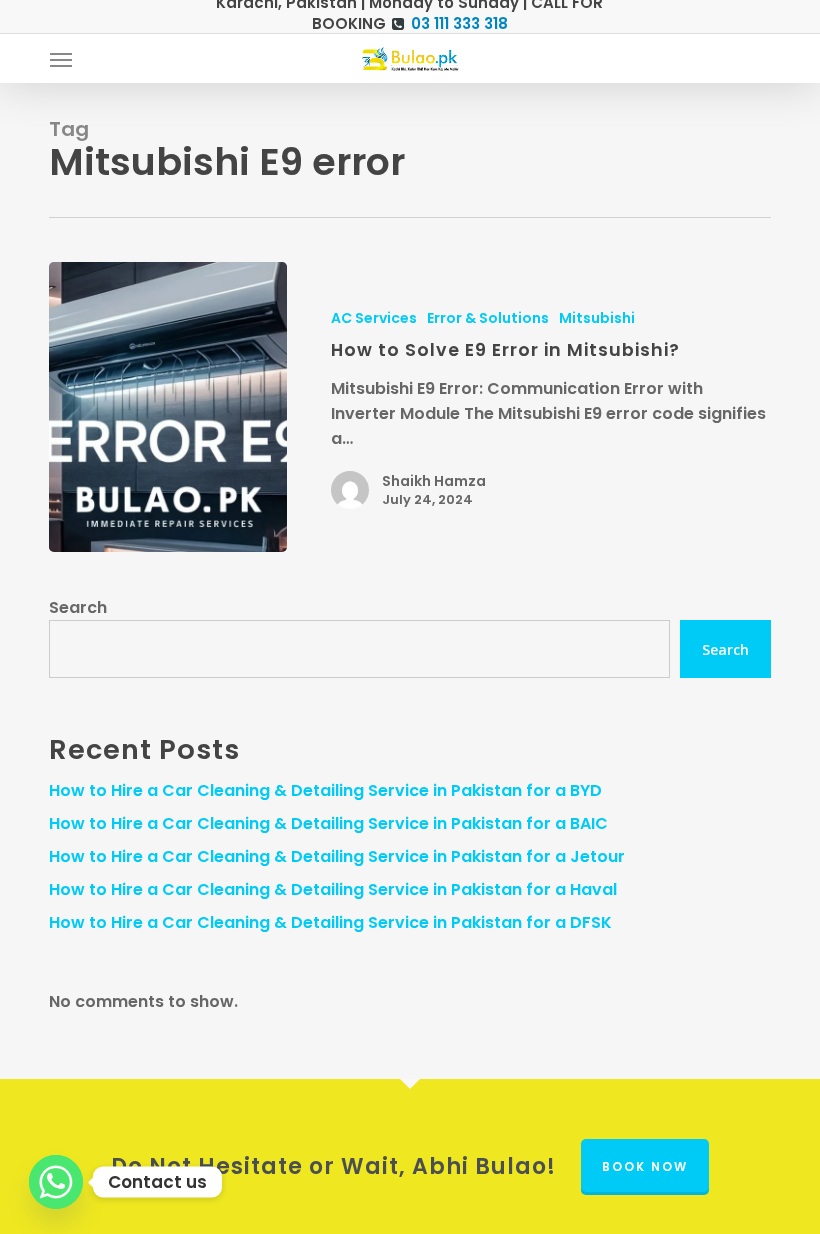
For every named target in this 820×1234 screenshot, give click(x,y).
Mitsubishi (597, 318)
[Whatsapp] (56, 1182)
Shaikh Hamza (434, 481)
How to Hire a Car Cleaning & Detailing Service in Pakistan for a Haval (333, 889)
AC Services (374, 318)
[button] (61, 59)
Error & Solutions (488, 318)
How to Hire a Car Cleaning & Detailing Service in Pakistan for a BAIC (328, 823)
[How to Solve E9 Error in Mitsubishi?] (168, 407)
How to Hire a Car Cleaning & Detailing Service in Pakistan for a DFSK (330, 922)
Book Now (645, 1166)
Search (78, 607)
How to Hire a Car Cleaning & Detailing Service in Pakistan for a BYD (325, 790)
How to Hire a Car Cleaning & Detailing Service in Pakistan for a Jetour (337, 856)
